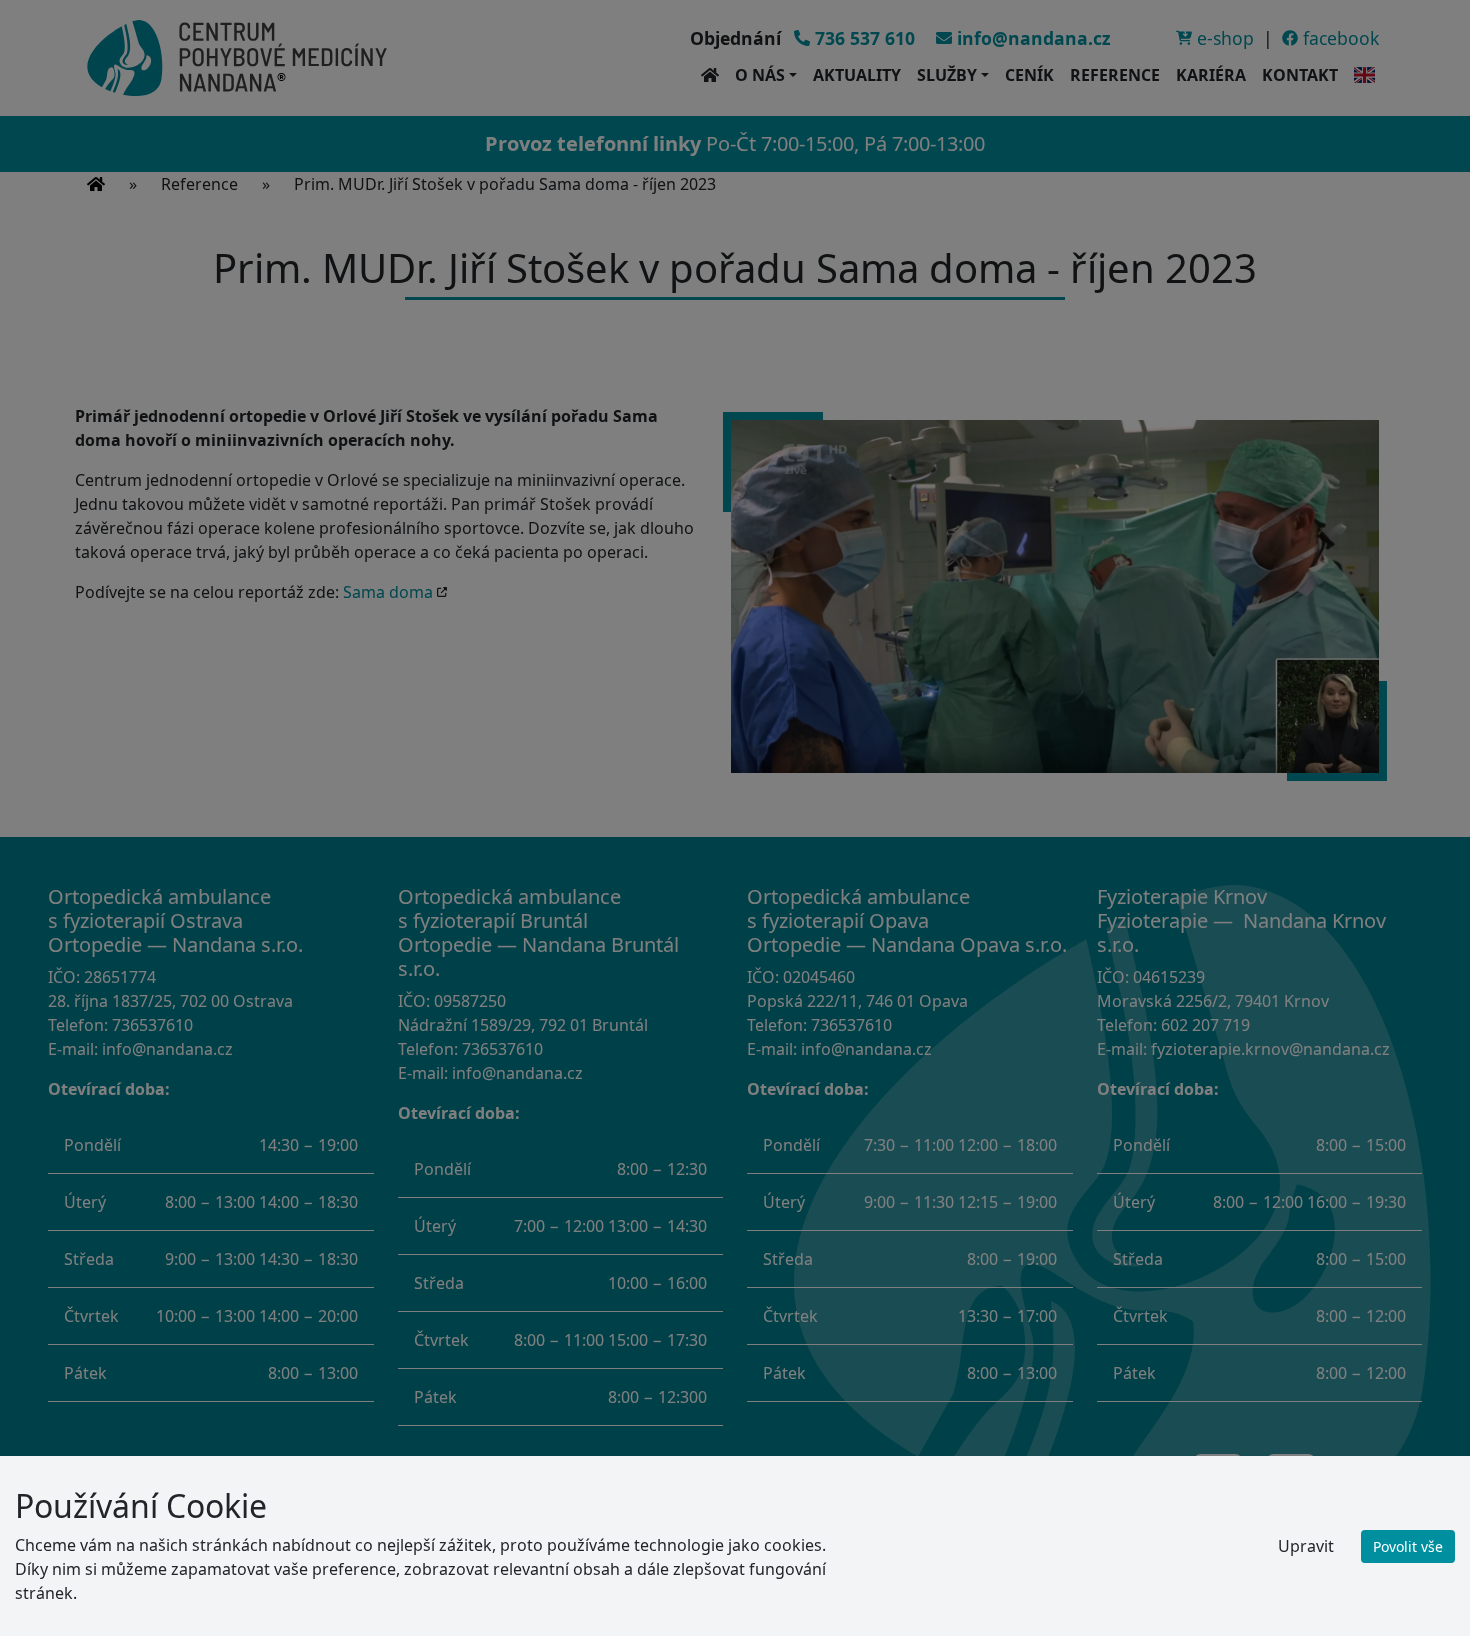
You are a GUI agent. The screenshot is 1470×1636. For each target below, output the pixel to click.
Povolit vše (1408, 1546)
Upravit (1306, 1546)
